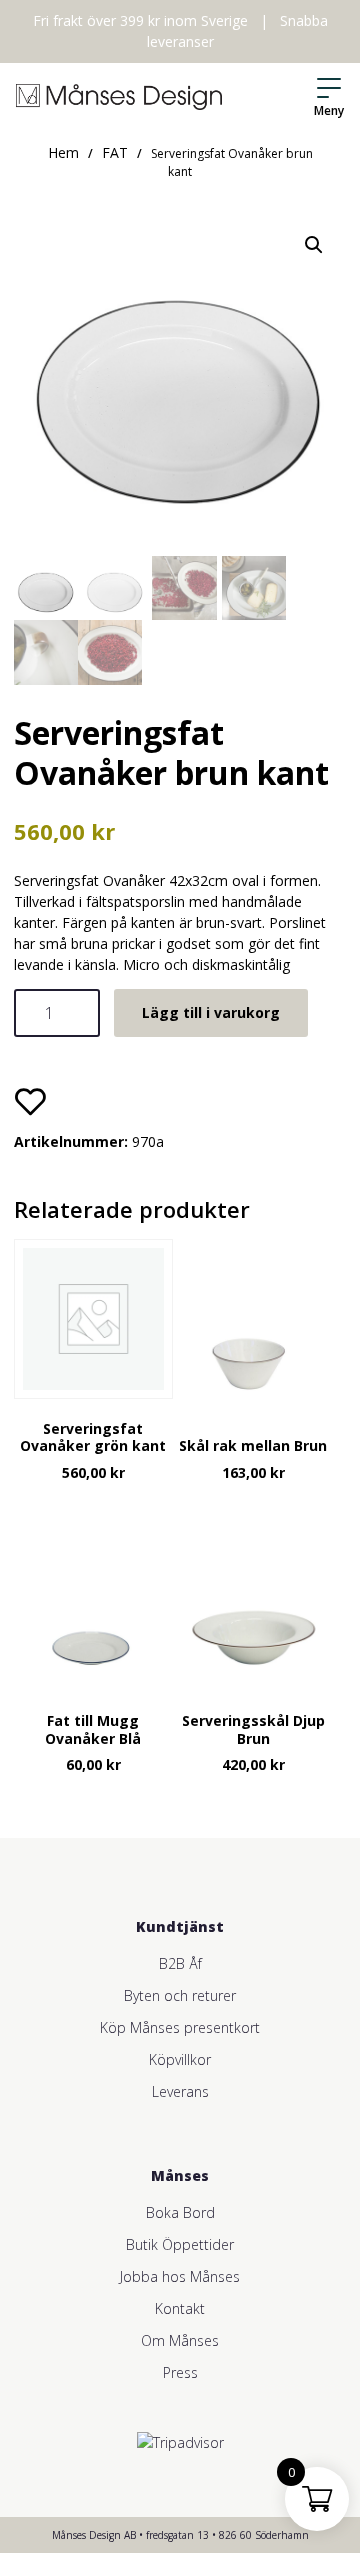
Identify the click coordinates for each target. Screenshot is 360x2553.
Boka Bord (180, 2212)
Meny (329, 110)
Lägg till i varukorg (211, 1012)
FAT (115, 152)
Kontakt (180, 2308)
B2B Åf (180, 1963)
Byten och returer (180, 1995)
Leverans (180, 2091)
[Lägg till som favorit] (30, 1101)
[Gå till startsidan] (119, 97)
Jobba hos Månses (180, 2276)
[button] (314, 245)
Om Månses (180, 2340)
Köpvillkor (180, 2059)
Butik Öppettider (180, 2244)
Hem (63, 152)
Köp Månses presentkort (180, 2027)
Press (180, 2372)
